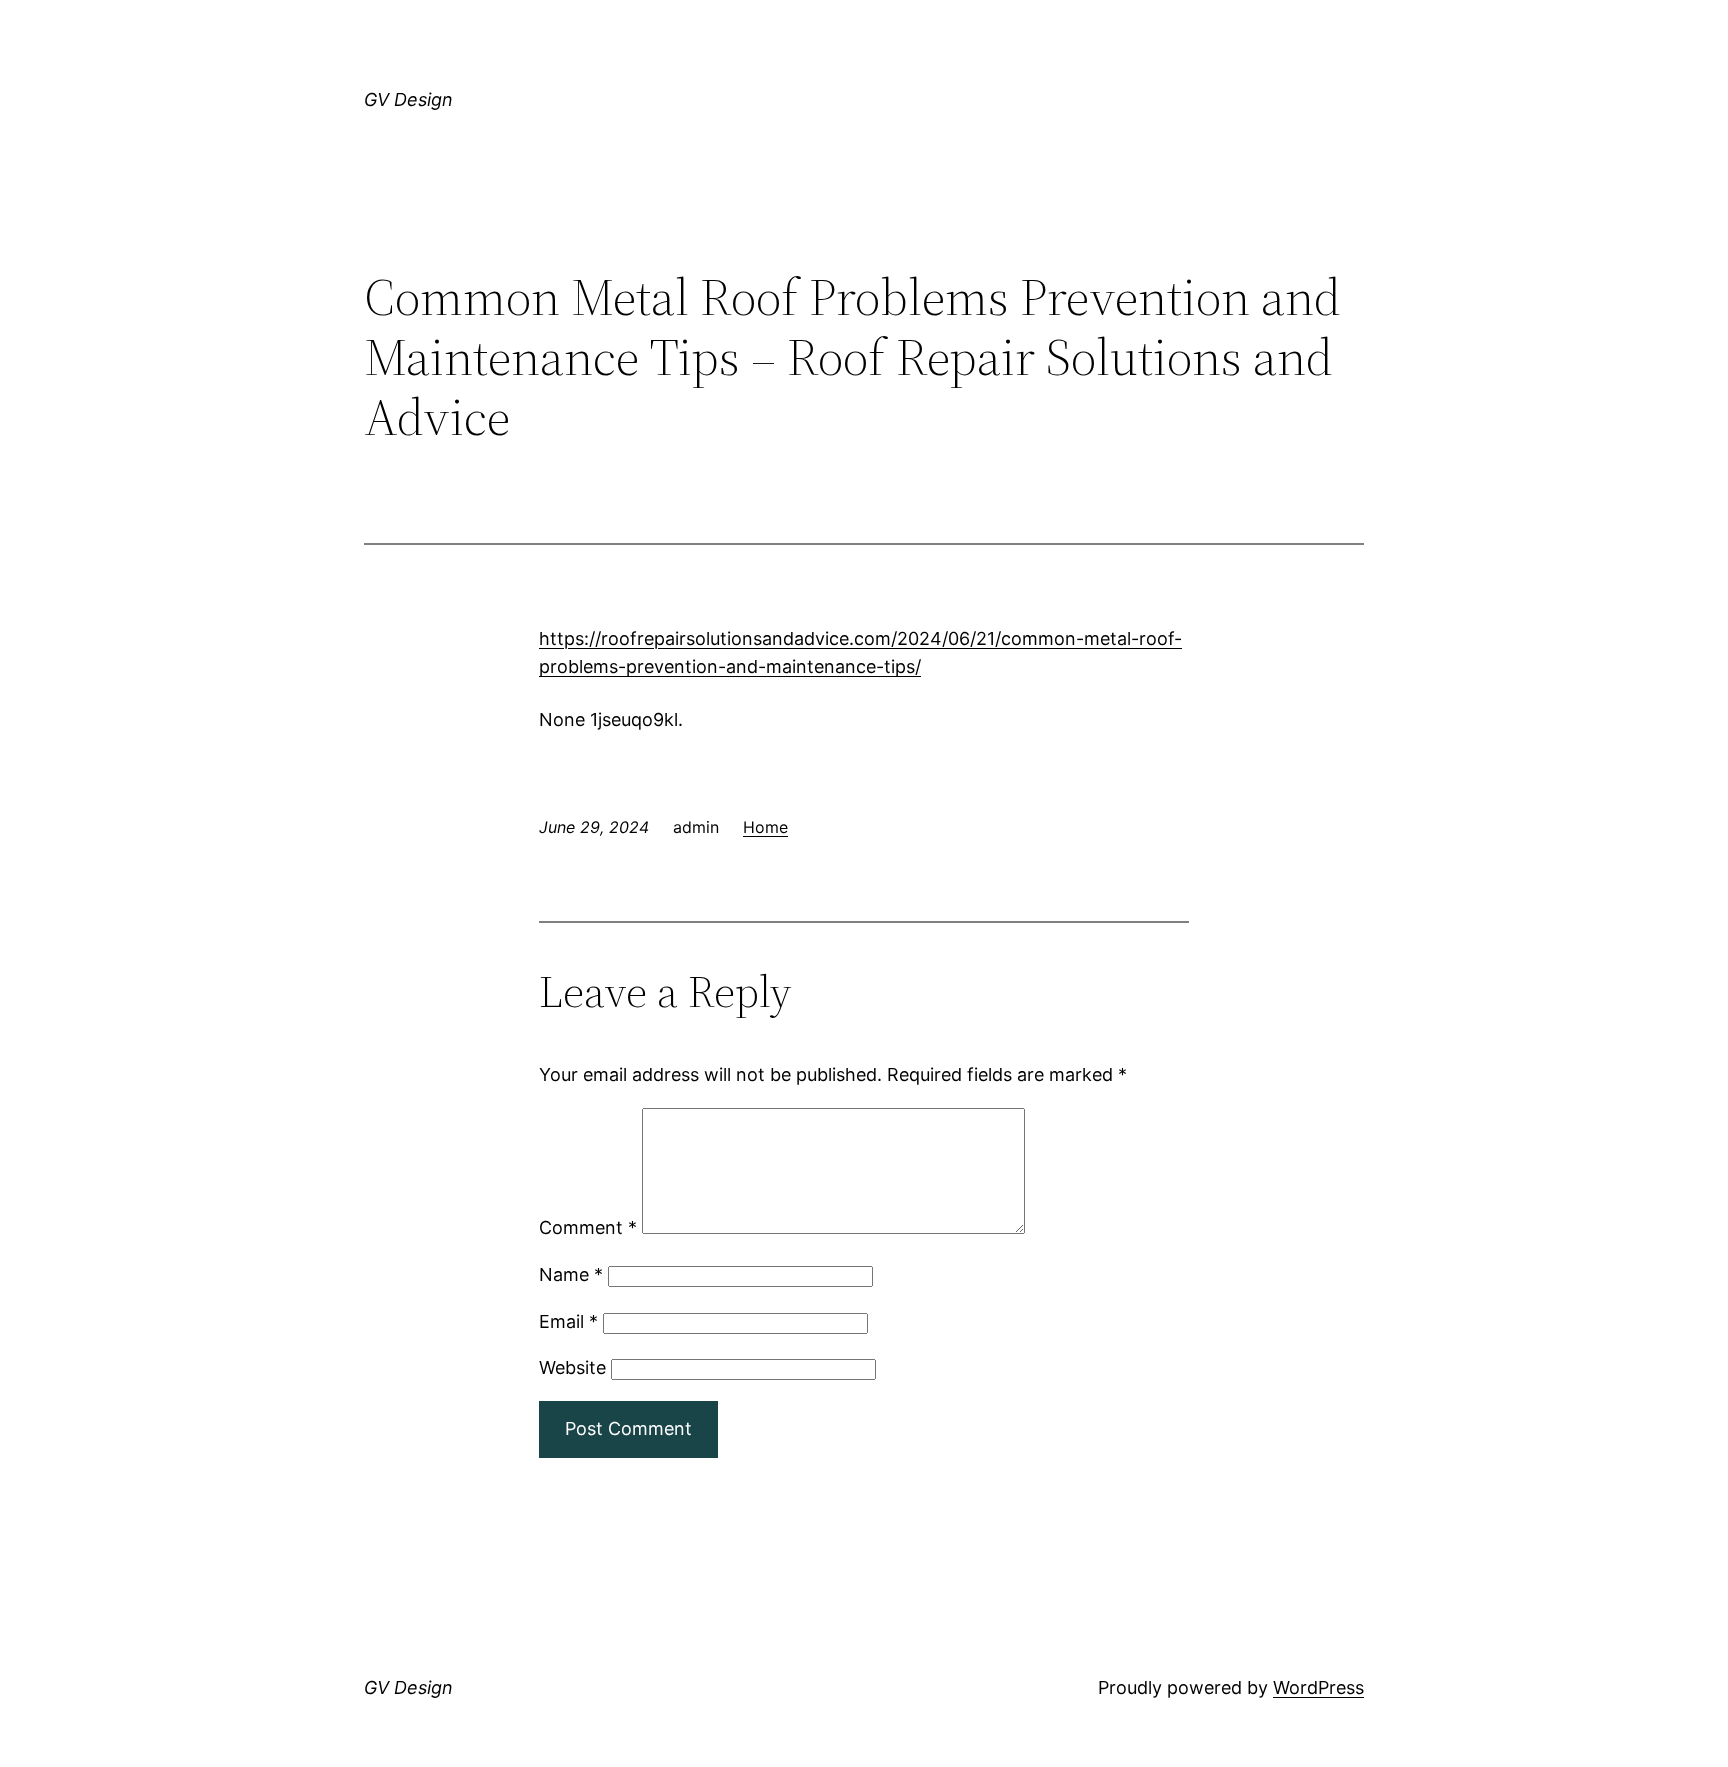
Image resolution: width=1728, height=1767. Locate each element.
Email (568, 1321)
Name (571, 1274)
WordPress (1318, 1687)
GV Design (408, 99)
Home (765, 827)
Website (572, 1367)
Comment (588, 1227)
